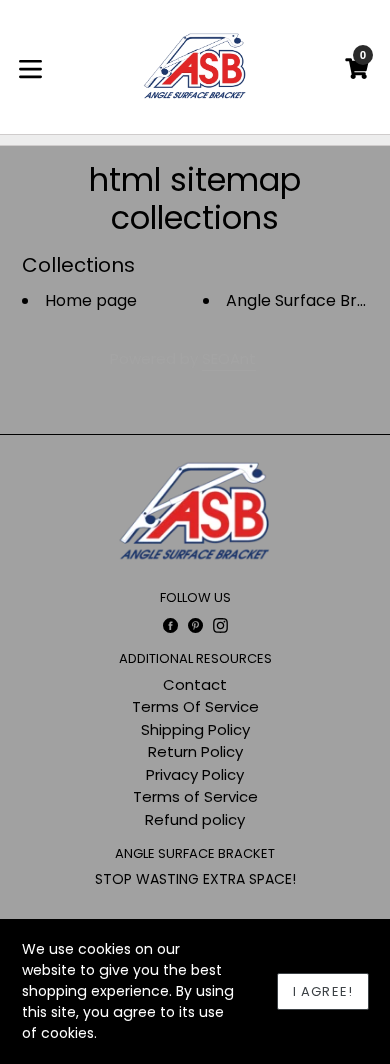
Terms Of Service (195, 706)
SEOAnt (229, 358)
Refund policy (195, 819)
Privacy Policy (195, 774)
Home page (91, 300)
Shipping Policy (195, 729)
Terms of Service (195, 796)
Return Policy (195, 751)
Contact (195, 684)
